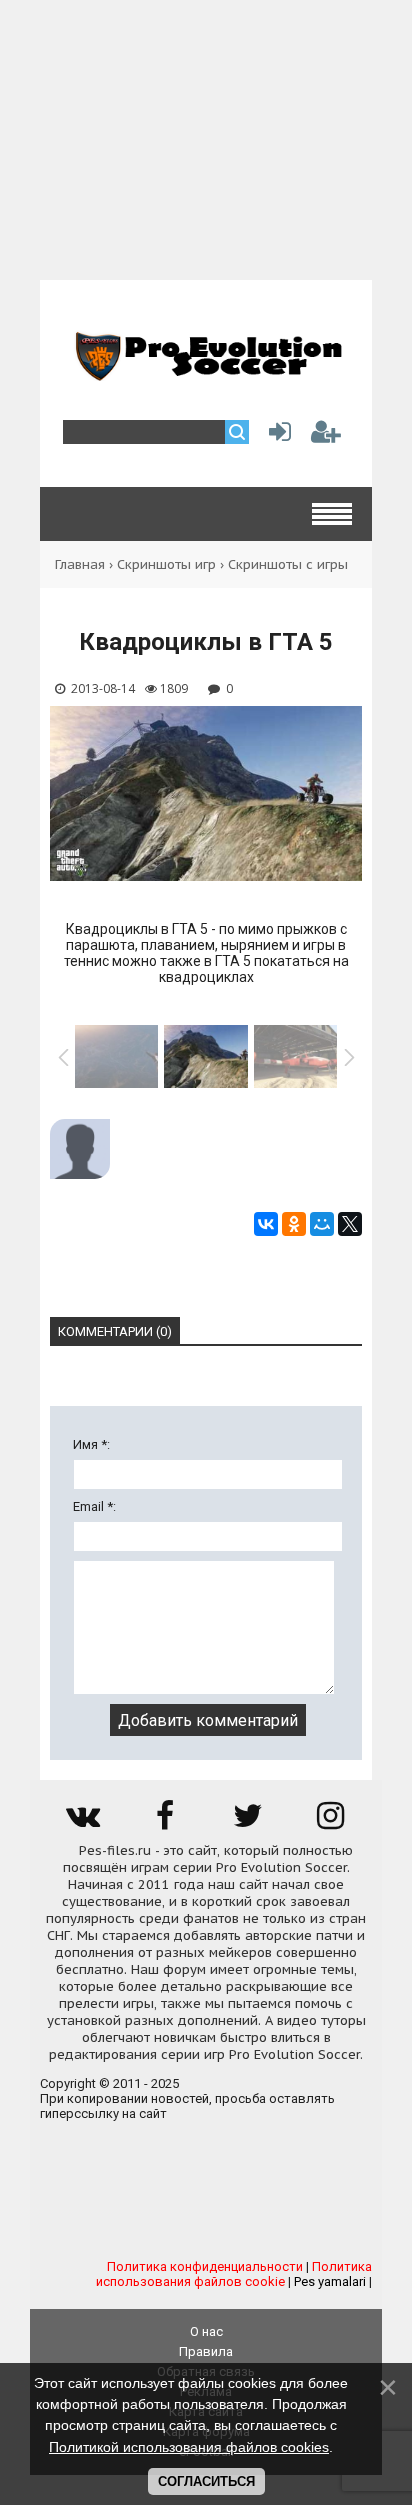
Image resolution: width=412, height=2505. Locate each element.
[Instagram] (331, 1822)
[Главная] (206, 373)
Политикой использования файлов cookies (189, 2447)
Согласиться (206, 2481)
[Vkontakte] (82, 1822)
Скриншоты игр (166, 564)
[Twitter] (248, 1822)
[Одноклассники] (294, 1224)
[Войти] (276, 436)
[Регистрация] (326, 436)
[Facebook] (165, 1822)
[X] (350, 1224)
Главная (80, 564)
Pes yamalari (330, 2281)
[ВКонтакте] (266, 1224)
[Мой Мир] (322, 1224)
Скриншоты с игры (288, 564)
